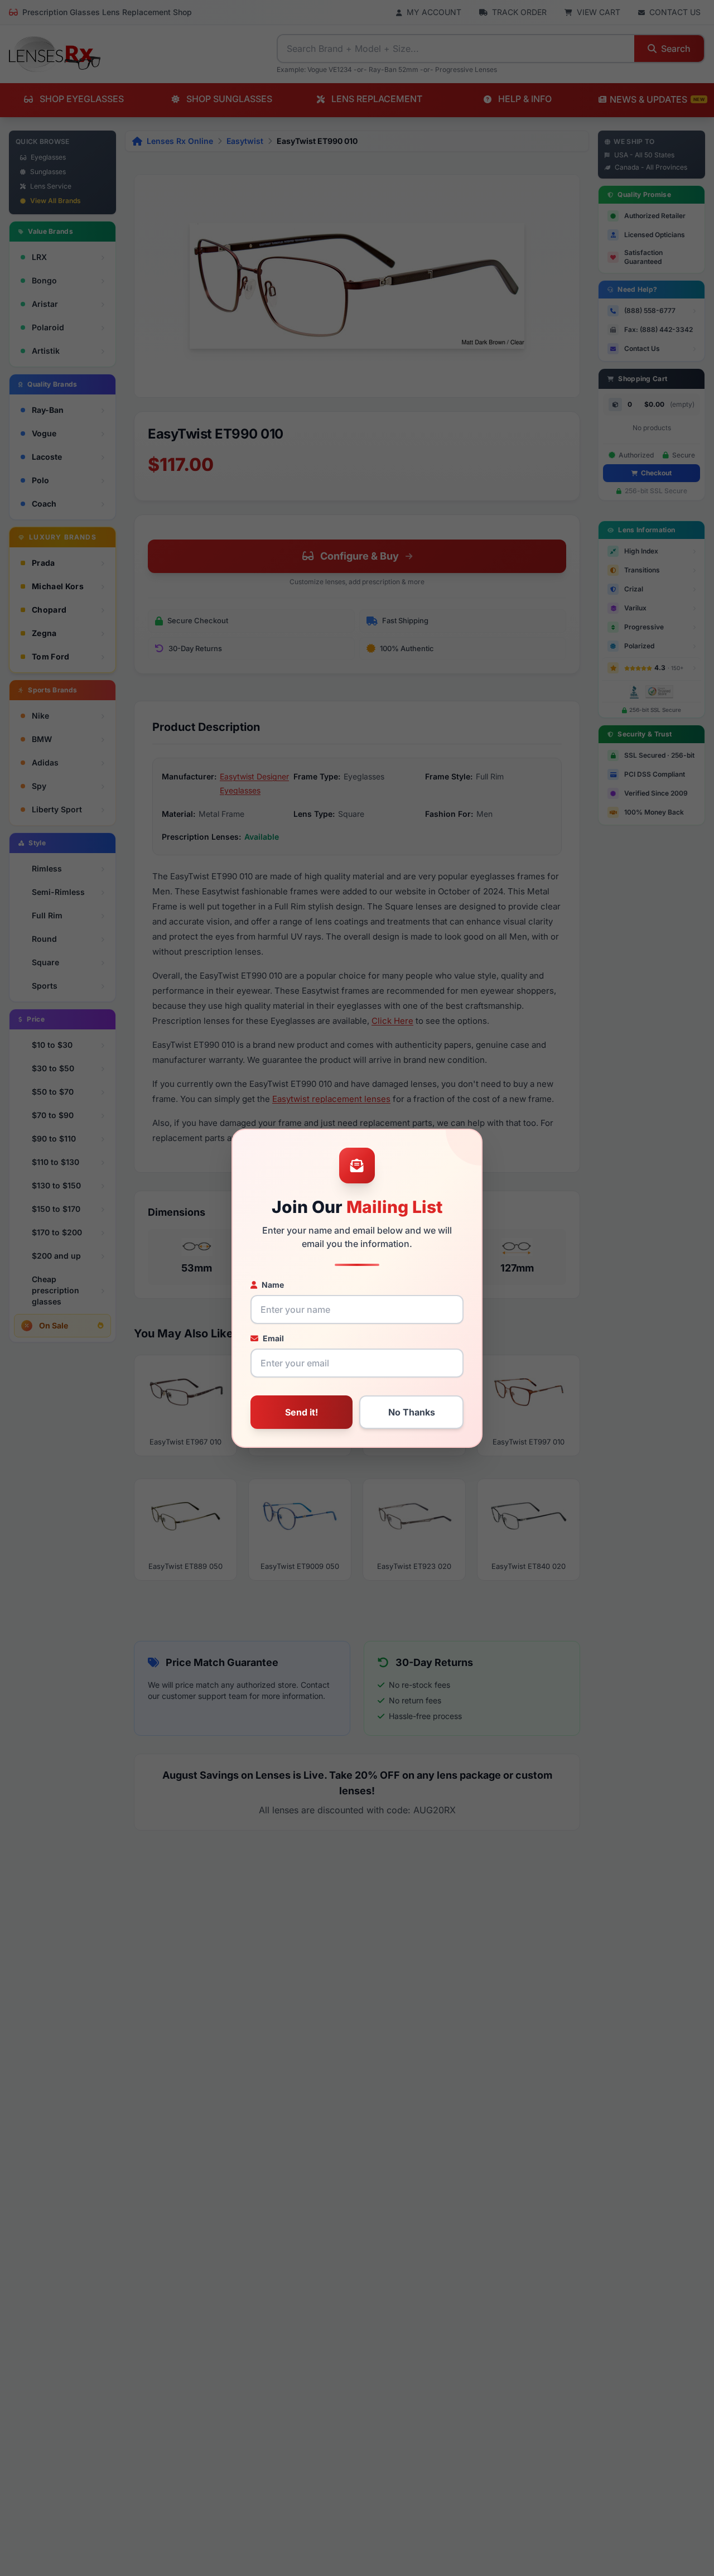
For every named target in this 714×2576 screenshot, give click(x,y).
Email (273, 1338)
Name (273, 1285)
